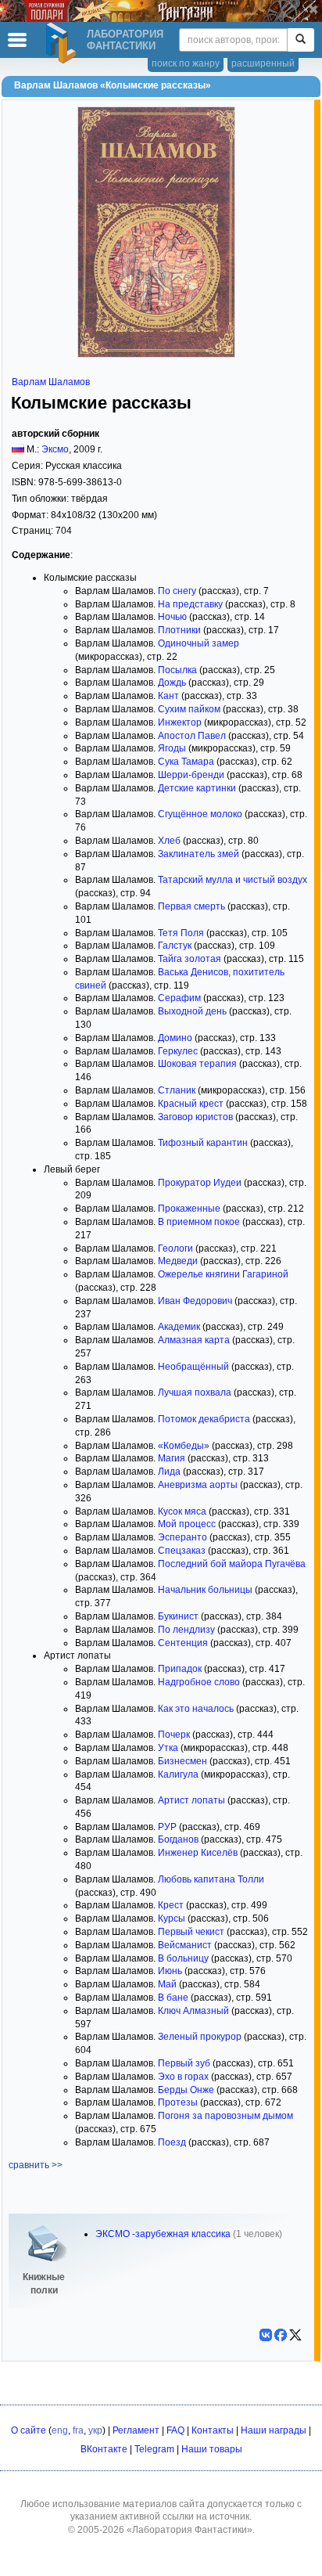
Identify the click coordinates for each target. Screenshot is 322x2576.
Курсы (172, 1918)
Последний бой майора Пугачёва (232, 1564)
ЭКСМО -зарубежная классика (163, 2234)
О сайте (29, 2430)
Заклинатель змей (199, 854)
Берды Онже (186, 2090)
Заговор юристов (195, 1117)
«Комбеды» (184, 1446)
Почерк (174, 1735)
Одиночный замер (199, 643)
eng (60, 2430)
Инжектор (180, 722)
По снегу (177, 591)
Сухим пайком (189, 709)
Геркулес (178, 1051)
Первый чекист (191, 1932)
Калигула (178, 1774)
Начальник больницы (205, 1590)
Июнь (170, 1971)
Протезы (178, 2102)
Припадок (180, 1669)
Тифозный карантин (203, 1143)
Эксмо (55, 449)
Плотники (179, 630)
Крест (171, 1905)
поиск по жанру (186, 63)
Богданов (178, 1839)
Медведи (178, 1261)
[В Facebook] (281, 2335)
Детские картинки (197, 788)
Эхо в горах (183, 2077)
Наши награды (274, 2430)
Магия (172, 1458)
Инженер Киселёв (198, 1853)
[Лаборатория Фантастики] (63, 43)
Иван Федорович (195, 1301)
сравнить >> (36, 2165)
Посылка (177, 670)
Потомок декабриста (204, 1419)
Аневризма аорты (198, 1485)
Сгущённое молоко (200, 814)
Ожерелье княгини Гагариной (223, 1274)
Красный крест (191, 1104)
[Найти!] (301, 40)
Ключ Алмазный (193, 2011)
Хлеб (169, 841)
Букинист (178, 1616)
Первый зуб (184, 2063)
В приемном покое (199, 1222)
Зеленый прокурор (200, 2037)
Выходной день (192, 1011)
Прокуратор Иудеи (200, 1183)
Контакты (213, 2430)
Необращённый (193, 1367)
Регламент (136, 2430)
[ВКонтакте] (266, 2335)
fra (78, 2430)
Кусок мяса (182, 1511)
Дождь (172, 683)
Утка (168, 1748)
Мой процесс (187, 1524)
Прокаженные (189, 1209)
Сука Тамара (186, 762)
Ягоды (172, 748)
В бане (173, 1998)
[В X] (295, 2335)
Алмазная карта (194, 1340)
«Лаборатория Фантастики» (190, 2530)
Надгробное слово (199, 1682)
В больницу (183, 1958)
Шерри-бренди (191, 775)
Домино (175, 1038)
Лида (169, 1472)
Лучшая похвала (195, 1392)
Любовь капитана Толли (211, 1879)
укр (95, 2430)
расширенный (263, 63)
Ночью (172, 617)
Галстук (175, 946)
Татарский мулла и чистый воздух (233, 880)
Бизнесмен (182, 1761)
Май (167, 1984)
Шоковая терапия (197, 1064)
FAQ (175, 2430)
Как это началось (196, 1709)
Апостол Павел (192, 736)
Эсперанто (182, 1537)
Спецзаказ (182, 1551)
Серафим (179, 998)
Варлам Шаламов (51, 382)
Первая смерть (191, 906)
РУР (167, 1827)
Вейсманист (185, 1945)
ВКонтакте (104, 2449)
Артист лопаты (191, 1800)
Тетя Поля (181, 933)
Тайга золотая (190, 959)
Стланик (177, 1090)
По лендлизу (186, 1630)
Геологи (175, 1248)
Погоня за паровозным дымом (225, 2116)
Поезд (172, 2142)
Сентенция (183, 1643)
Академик (179, 1327)
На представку (190, 604)
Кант (168, 696)
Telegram (154, 2449)
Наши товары (212, 2449)
